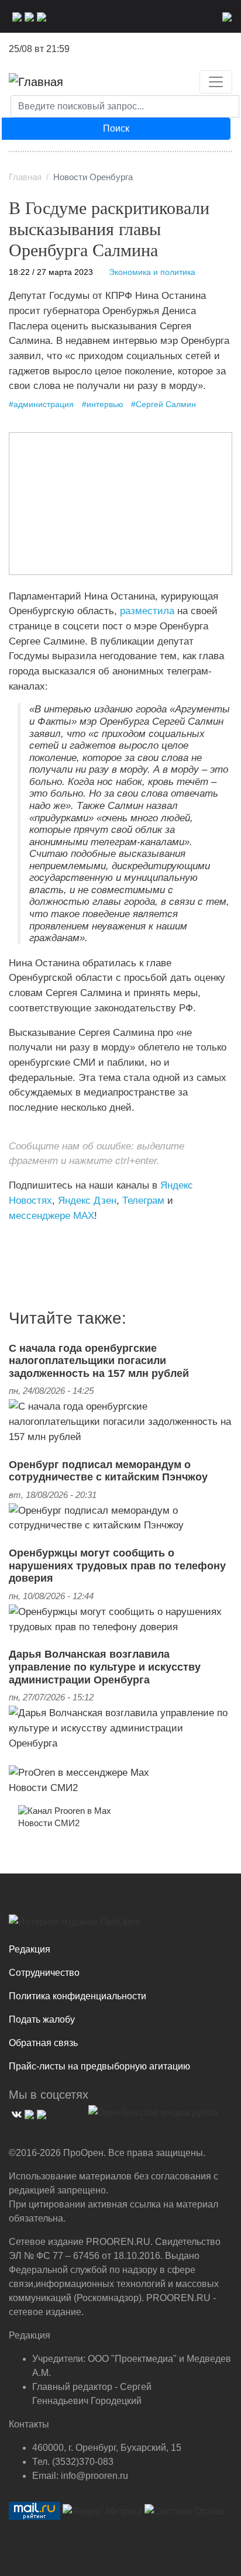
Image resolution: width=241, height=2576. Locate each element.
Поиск (116, 128)
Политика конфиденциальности (78, 1996)
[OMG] (153, 2117)
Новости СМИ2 (43, 1788)
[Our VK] (16, 16)
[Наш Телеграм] (28, 16)
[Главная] (36, 82)
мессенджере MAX (51, 1215)
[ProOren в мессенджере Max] (79, 1772)
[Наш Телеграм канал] (31, 1239)
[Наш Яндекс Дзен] (13, 1239)
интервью (105, 404)
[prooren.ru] (120, 1926)
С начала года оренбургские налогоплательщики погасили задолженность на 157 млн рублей (99, 1361)
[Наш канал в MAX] (40, 16)
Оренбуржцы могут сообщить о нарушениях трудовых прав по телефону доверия (117, 1566)
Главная (25, 177)
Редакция (30, 1949)
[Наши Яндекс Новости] (22, 1239)
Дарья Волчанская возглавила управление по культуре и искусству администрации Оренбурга (105, 1667)
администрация (44, 404)
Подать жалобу (42, 2019)
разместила (147, 611)
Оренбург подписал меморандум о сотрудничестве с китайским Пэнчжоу (108, 1471)
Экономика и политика (152, 272)
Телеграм (143, 1200)
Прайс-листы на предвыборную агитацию (99, 2066)
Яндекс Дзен (87, 1200)
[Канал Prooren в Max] (65, 1810)
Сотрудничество (44, 1973)
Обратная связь (43, 2043)
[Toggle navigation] (216, 82)
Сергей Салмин (166, 404)
